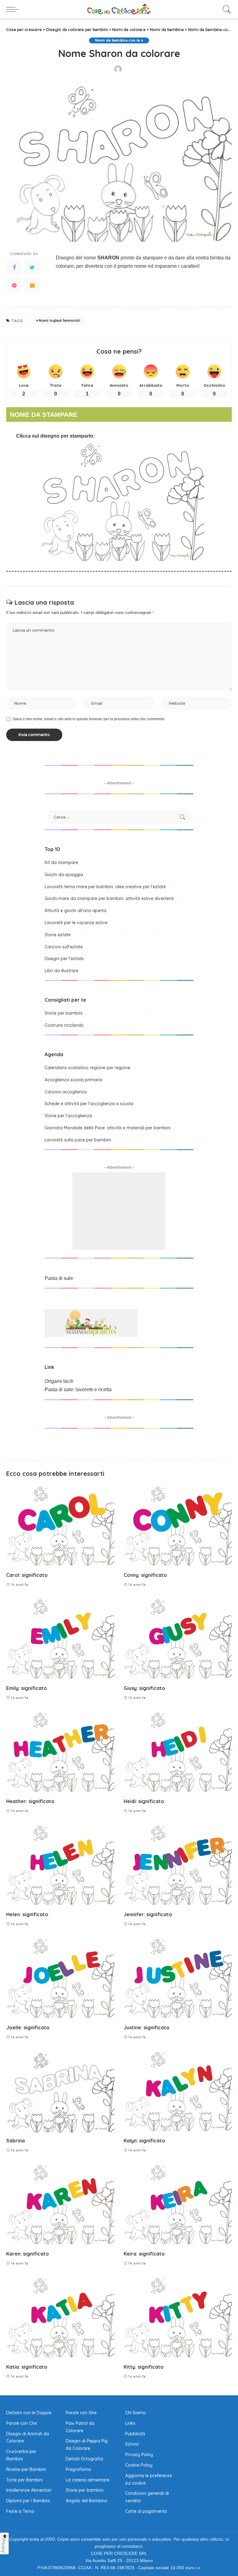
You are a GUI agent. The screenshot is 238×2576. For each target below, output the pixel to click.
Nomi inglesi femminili (59, 320)
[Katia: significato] (60, 2318)
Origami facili (59, 1381)
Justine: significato (147, 2027)
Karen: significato (28, 2254)
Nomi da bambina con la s (119, 40)
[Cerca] (225, 9)
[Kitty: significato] (178, 2318)
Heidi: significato (144, 1801)
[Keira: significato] (178, 2205)
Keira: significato (144, 2254)
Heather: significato (30, 1801)
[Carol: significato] (60, 1527)
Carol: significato (27, 1575)
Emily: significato (27, 1688)
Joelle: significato (28, 2027)
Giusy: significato (144, 1688)
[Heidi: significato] (178, 1753)
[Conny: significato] (178, 1527)
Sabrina (15, 2141)
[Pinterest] (14, 285)
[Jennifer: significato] (178, 1866)
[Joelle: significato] (60, 1979)
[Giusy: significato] (178, 1639)
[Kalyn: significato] (178, 2092)
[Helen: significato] (60, 1866)
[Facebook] (14, 267)
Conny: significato (145, 1575)
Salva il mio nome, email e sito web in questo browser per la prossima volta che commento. (89, 719)
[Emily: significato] (60, 1639)
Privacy (4, 2546)
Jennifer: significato (148, 1914)
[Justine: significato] (178, 1979)
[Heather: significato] (60, 1753)
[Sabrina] (60, 2092)
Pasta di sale (59, 1278)
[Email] (32, 285)
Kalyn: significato (144, 2141)
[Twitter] (32, 267)
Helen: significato (27, 1914)
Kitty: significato (144, 2367)
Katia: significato (27, 2367)
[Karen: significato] (60, 2205)
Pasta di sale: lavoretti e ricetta (78, 1389)
